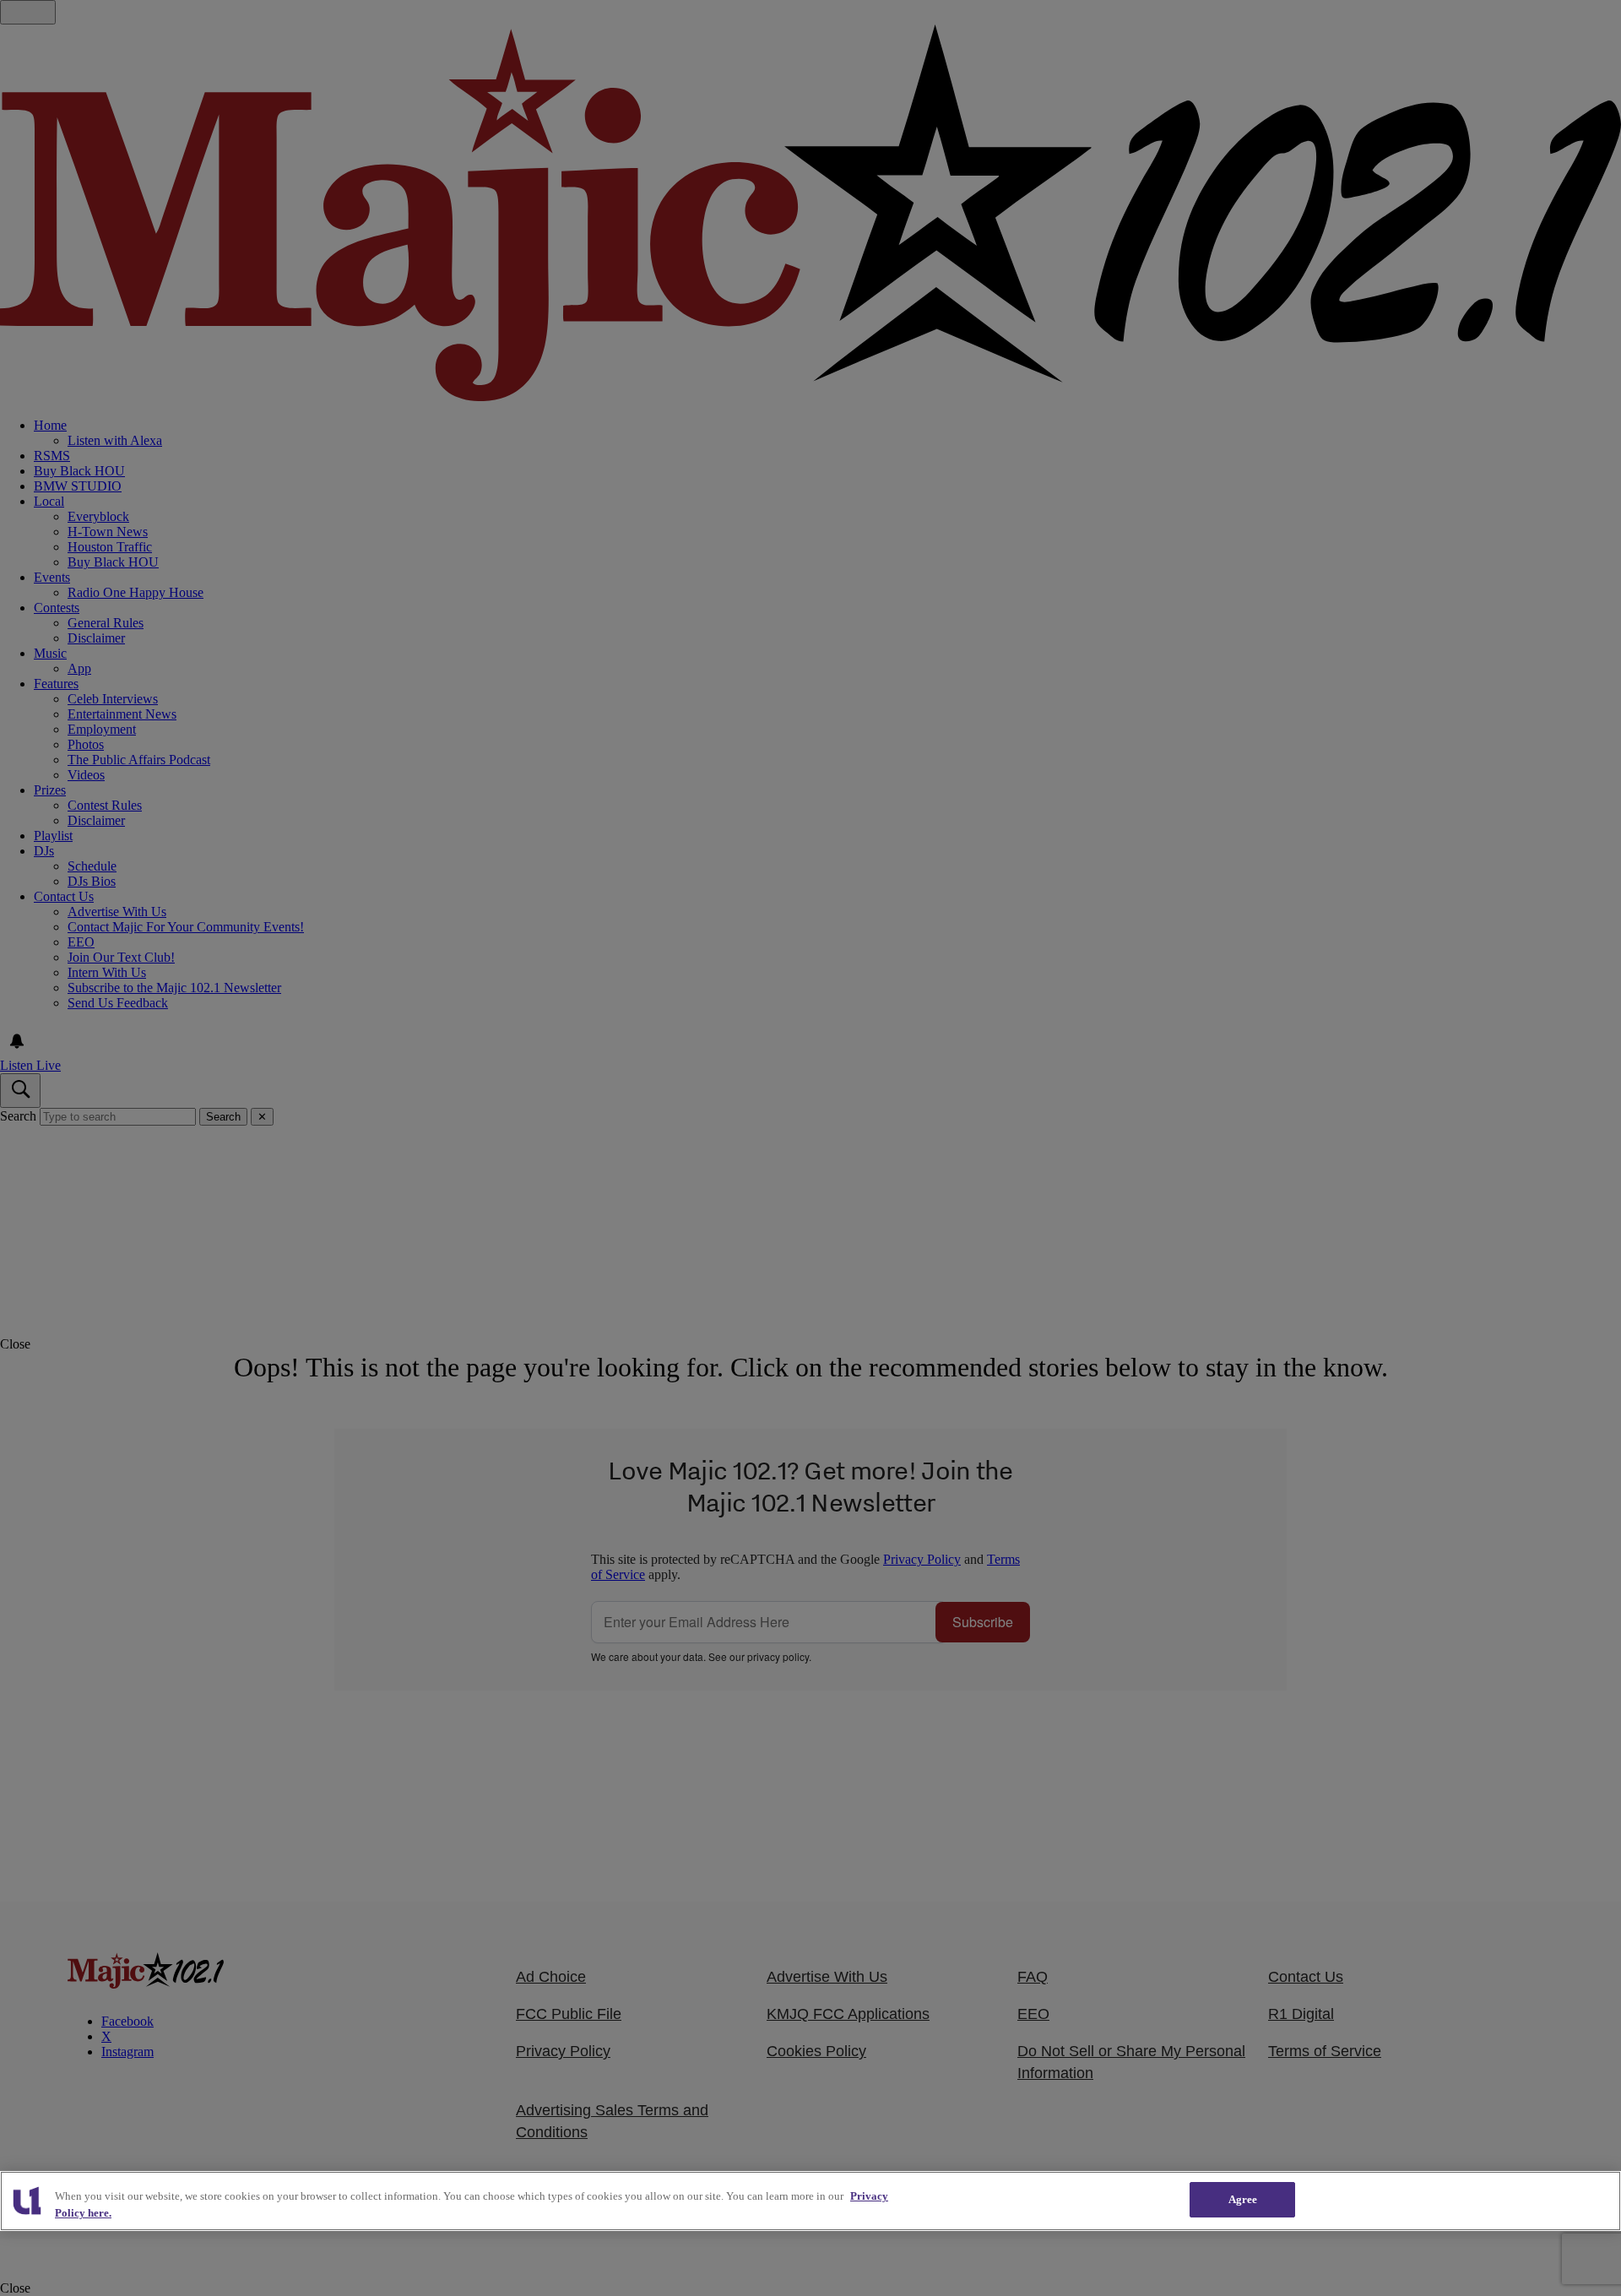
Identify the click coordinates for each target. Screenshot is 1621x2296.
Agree (1243, 2199)
